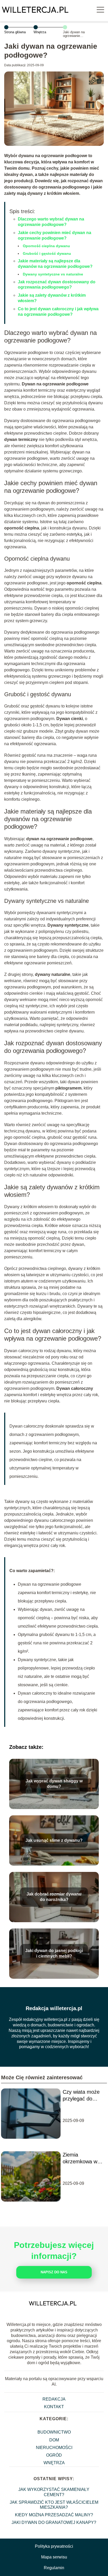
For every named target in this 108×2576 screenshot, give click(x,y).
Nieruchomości (54, 2448)
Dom (54, 2440)
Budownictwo (54, 2432)
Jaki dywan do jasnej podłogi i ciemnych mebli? (54, 1953)
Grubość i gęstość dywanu (47, 253)
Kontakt (54, 2407)
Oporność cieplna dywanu (46, 246)
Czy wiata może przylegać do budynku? (81, 2096)
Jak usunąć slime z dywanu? (54, 1840)
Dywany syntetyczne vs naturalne (53, 274)
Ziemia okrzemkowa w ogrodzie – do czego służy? (80, 2158)
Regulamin (54, 2568)
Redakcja (54, 2399)
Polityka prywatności (54, 2546)
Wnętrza (40, 32)
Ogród (54, 2455)
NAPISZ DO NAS (54, 2272)
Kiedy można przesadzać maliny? (54, 2515)
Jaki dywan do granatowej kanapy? (54, 2522)
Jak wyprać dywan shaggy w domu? (54, 1784)
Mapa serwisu (54, 2557)
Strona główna (15, 32)
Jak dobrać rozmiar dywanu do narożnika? (54, 1897)
